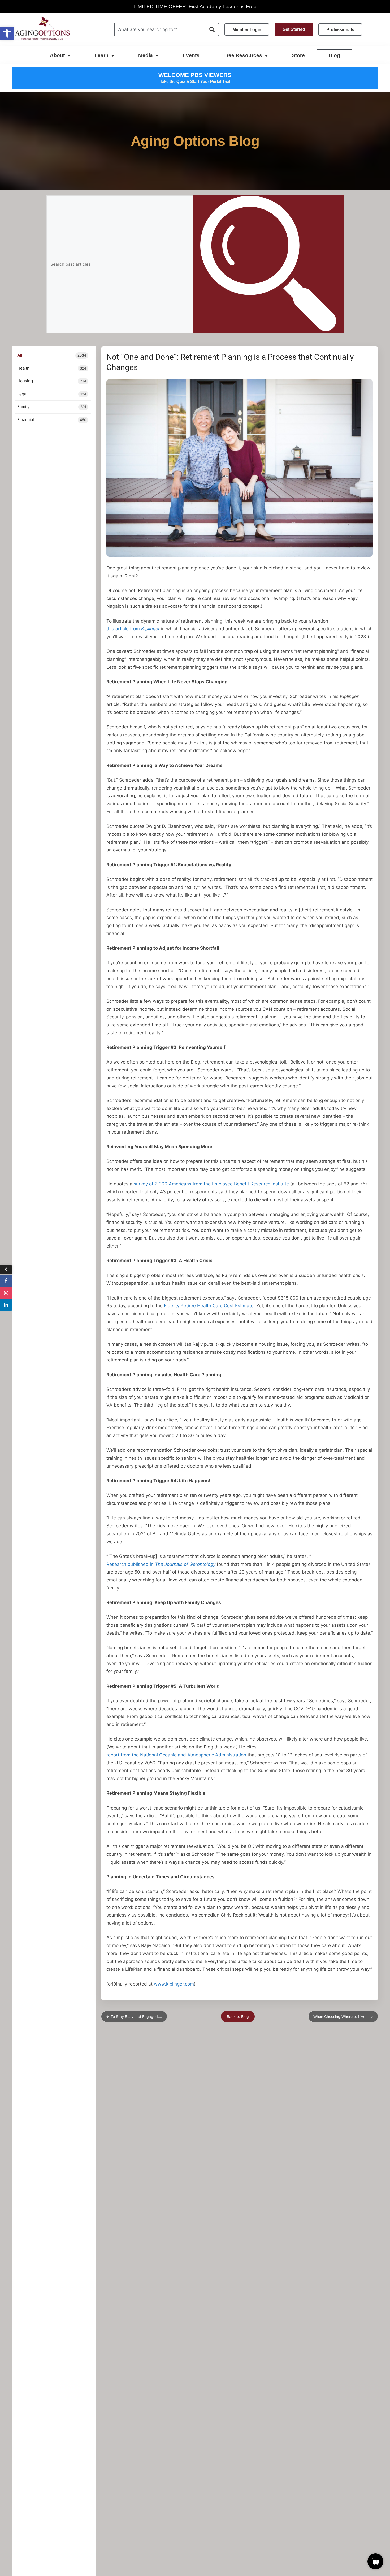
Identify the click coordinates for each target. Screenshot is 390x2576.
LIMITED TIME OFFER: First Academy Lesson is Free (195, 7)
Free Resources (243, 55)
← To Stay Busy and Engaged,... (134, 2016)
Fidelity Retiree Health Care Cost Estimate (209, 1306)
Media (146, 55)
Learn (101, 55)
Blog (334, 55)
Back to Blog (238, 2016)
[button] (7, 33)
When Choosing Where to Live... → (343, 2016)
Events (191, 55)
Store (298, 55)
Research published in (161, 1564)
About (57, 55)
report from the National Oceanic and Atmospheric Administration (176, 1755)
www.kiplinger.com (174, 1984)
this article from (133, 629)
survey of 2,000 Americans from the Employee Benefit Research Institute (211, 1184)
